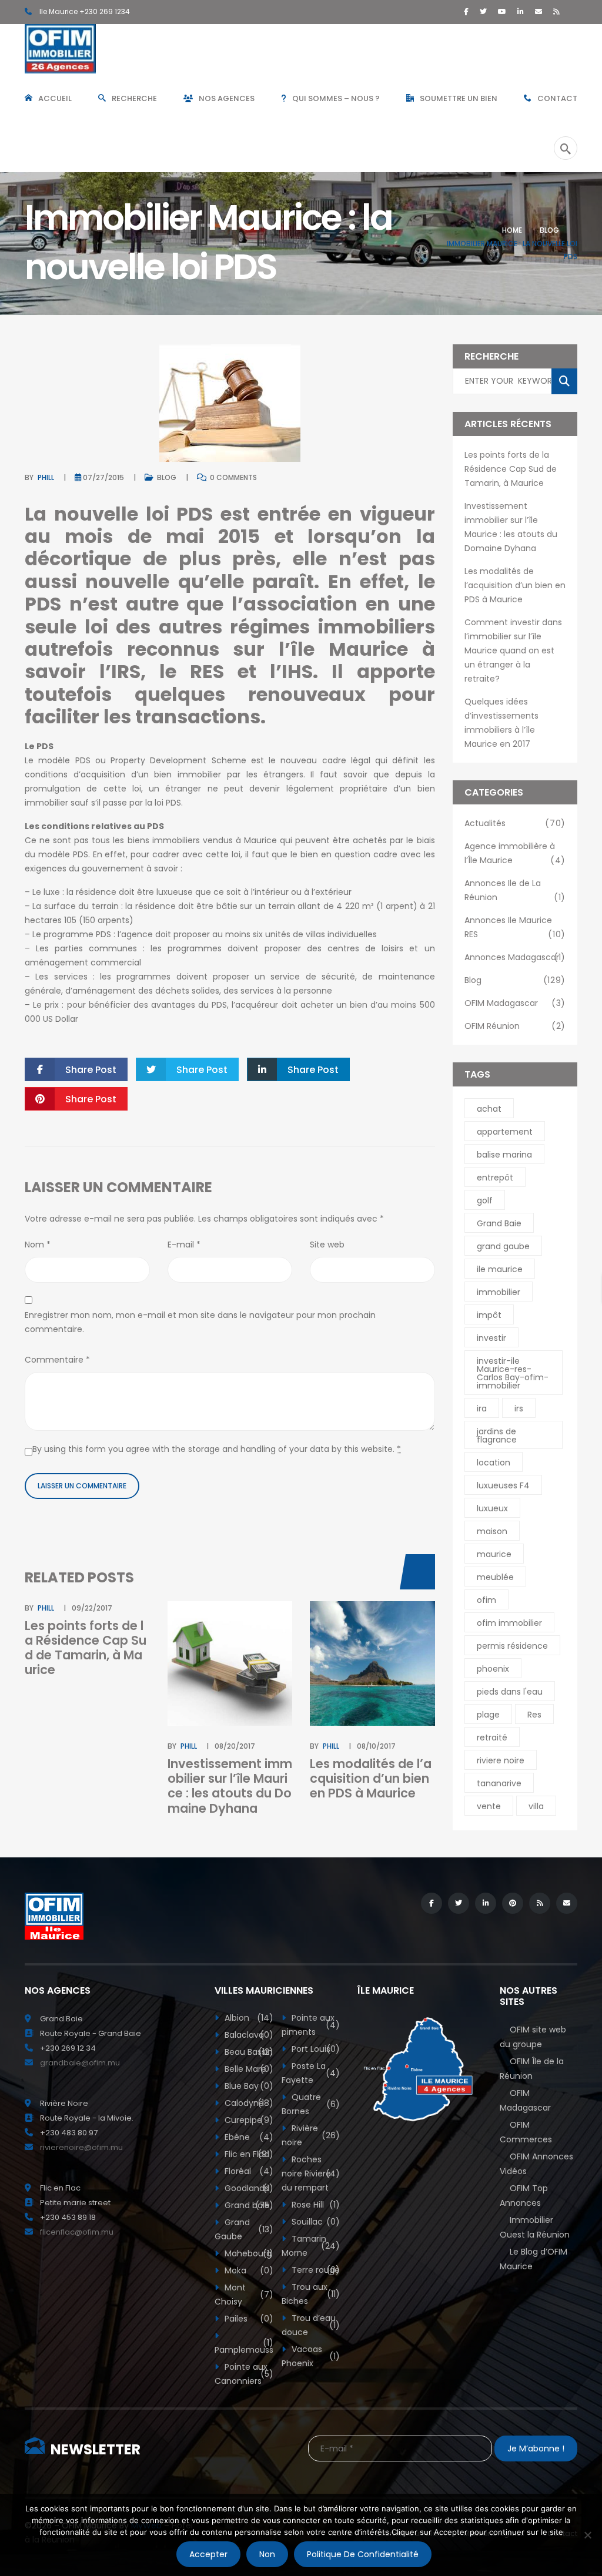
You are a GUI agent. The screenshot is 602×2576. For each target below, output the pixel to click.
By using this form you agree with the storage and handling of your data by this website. (217, 1449)
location (494, 1463)
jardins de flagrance (497, 1435)
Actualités (515, 823)
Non (267, 2554)
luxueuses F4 (503, 1485)
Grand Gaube (244, 2229)
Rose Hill (315, 2205)
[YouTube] (502, 11)
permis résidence (512, 1646)
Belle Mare (248, 2069)
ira (482, 1408)
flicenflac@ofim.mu (77, 2232)
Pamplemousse (244, 2346)
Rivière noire (311, 2135)
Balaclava (248, 2035)
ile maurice (500, 1269)
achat (489, 1109)
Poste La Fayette (311, 2073)
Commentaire (57, 1360)
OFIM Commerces (526, 2132)
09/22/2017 (92, 1608)
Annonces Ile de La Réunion (515, 890)
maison (492, 1531)
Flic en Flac (248, 2154)
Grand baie (248, 2205)
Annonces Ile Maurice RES (515, 927)
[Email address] (539, 11)
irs (519, 1408)
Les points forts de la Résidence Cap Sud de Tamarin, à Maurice (86, 1648)
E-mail (184, 1245)
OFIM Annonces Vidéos (536, 2164)
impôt (489, 1315)
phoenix (493, 1669)
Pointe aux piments (311, 2025)
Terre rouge (315, 2270)
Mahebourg (248, 2253)
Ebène (248, 2137)
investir (491, 1338)
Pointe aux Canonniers (244, 2374)
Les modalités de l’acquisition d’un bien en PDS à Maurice (371, 1778)
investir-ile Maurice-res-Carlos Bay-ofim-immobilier (513, 1373)
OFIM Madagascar (515, 1003)
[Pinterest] (513, 1903)
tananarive (499, 1783)
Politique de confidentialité (363, 2554)
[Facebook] (466, 11)
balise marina (504, 1155)
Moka (248, 2270)
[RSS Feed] (556, 11)
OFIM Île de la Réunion (532, 2069)
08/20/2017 (235, 1746)
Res (534, 1715)
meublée (495, 1577)
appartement (505, 1132)
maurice (494, 1554)
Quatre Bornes (311, 2104)
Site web (327, 1245)
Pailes (248, 2319)
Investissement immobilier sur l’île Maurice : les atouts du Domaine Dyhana (230, 1786)
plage (488, 1715)
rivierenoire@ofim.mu (81, 2147)
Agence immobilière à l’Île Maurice (515, 853)
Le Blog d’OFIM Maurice (534, 2259)
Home (512, 230)
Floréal (248, 2171)
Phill (46, 477)
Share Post (91, 1070)
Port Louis (315, 2049)
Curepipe (248, 2120)
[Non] (587, 2535)
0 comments (233, 477)
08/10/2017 (376, 1746)
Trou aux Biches (311, 2294)
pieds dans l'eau (510, 1692)
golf (485, 1200)
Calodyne (248, 2103)
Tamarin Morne (311, 2246)
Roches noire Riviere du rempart (311, 2173)
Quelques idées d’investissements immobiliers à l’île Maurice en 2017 (501, 723)
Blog (549, 230)
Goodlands (248, 2188)
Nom (38, 1245)
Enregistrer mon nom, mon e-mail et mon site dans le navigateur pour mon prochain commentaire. (200, 1322)
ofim (486, 1600)
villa (536, 1806)
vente (489, 1806)
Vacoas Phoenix (311, 2356)
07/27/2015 (103, 477)
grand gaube (503, 1246)
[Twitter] (483, 11)
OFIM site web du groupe (533, 2037)
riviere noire (501, 1760)
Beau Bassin (248, 2052)
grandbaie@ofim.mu (80, 2063)
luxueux (492, 1508)
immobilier (499, 1292)
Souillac (315, 2222)
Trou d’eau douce (311, 2325)
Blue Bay (248, 2086)
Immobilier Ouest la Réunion (535, 2227)
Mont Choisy (244, 2295)
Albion (248, 2018)
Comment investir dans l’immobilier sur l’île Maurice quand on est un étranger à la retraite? (513, 650)
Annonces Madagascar (515, 957)
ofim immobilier (509, 1623)
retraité (492, 1738)
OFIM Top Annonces (524, 2196)
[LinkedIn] (521, 11)
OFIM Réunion (515, 1026)
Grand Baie (499, 1223)
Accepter (208, 2554)
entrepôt (495, 1178)
